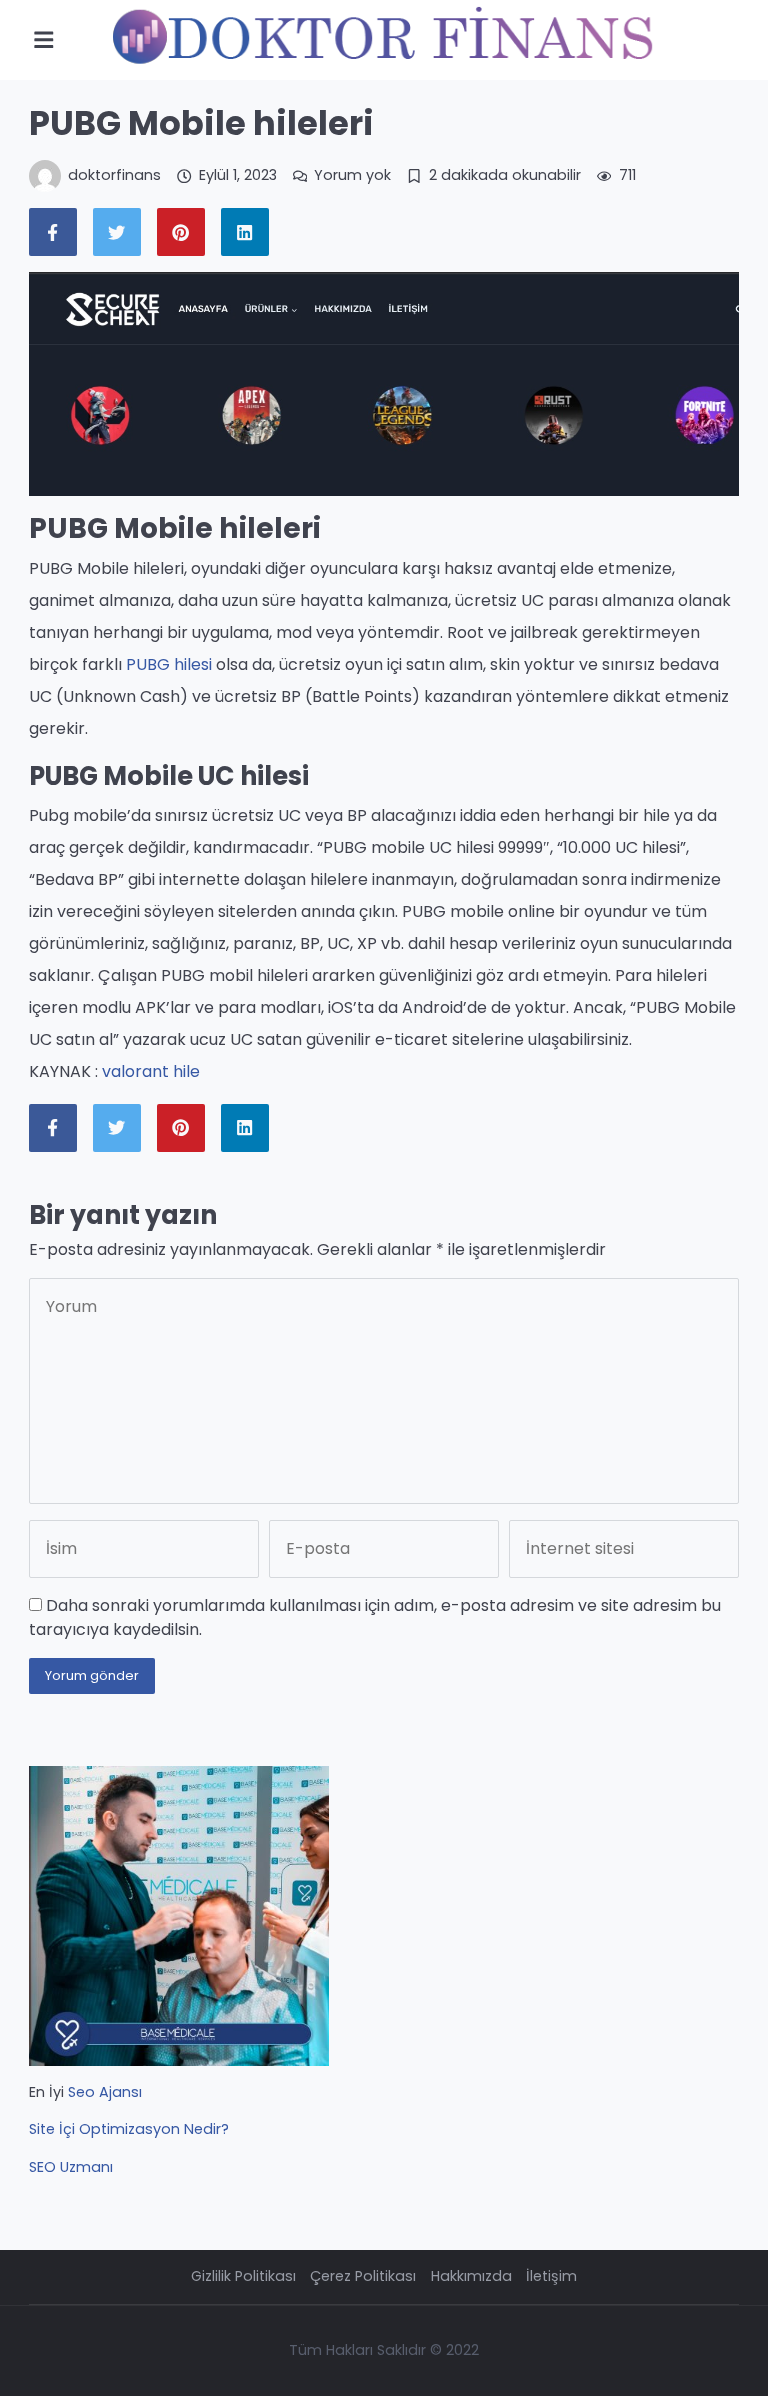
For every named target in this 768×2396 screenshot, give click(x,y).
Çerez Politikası (363, 2276)
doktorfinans (114, 175)
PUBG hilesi (169, 664)
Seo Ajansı (105, 2092)
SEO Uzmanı (71, 2167)
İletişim (551, 2276)
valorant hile (151, 1071)
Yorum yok (352, 175)
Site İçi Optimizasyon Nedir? (129, 2129)
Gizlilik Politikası (243, 2276)
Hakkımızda (471, 2276)
